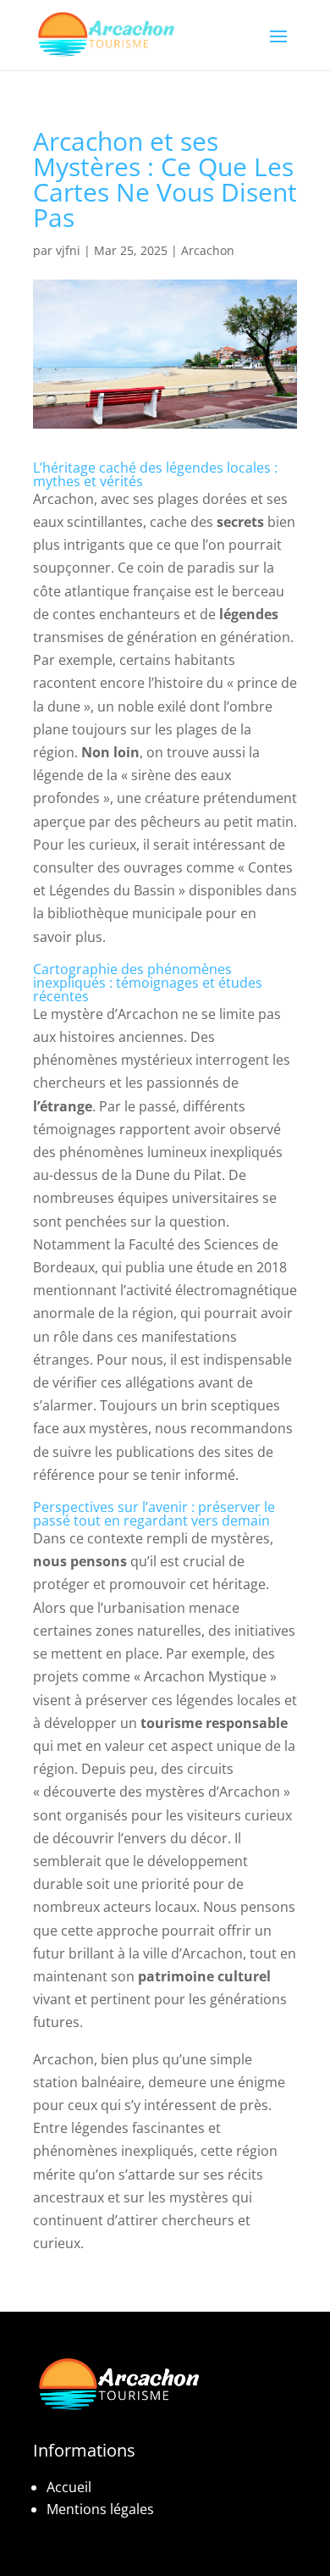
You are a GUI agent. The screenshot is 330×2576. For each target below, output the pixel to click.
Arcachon (208, 250)
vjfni (68, 250)
